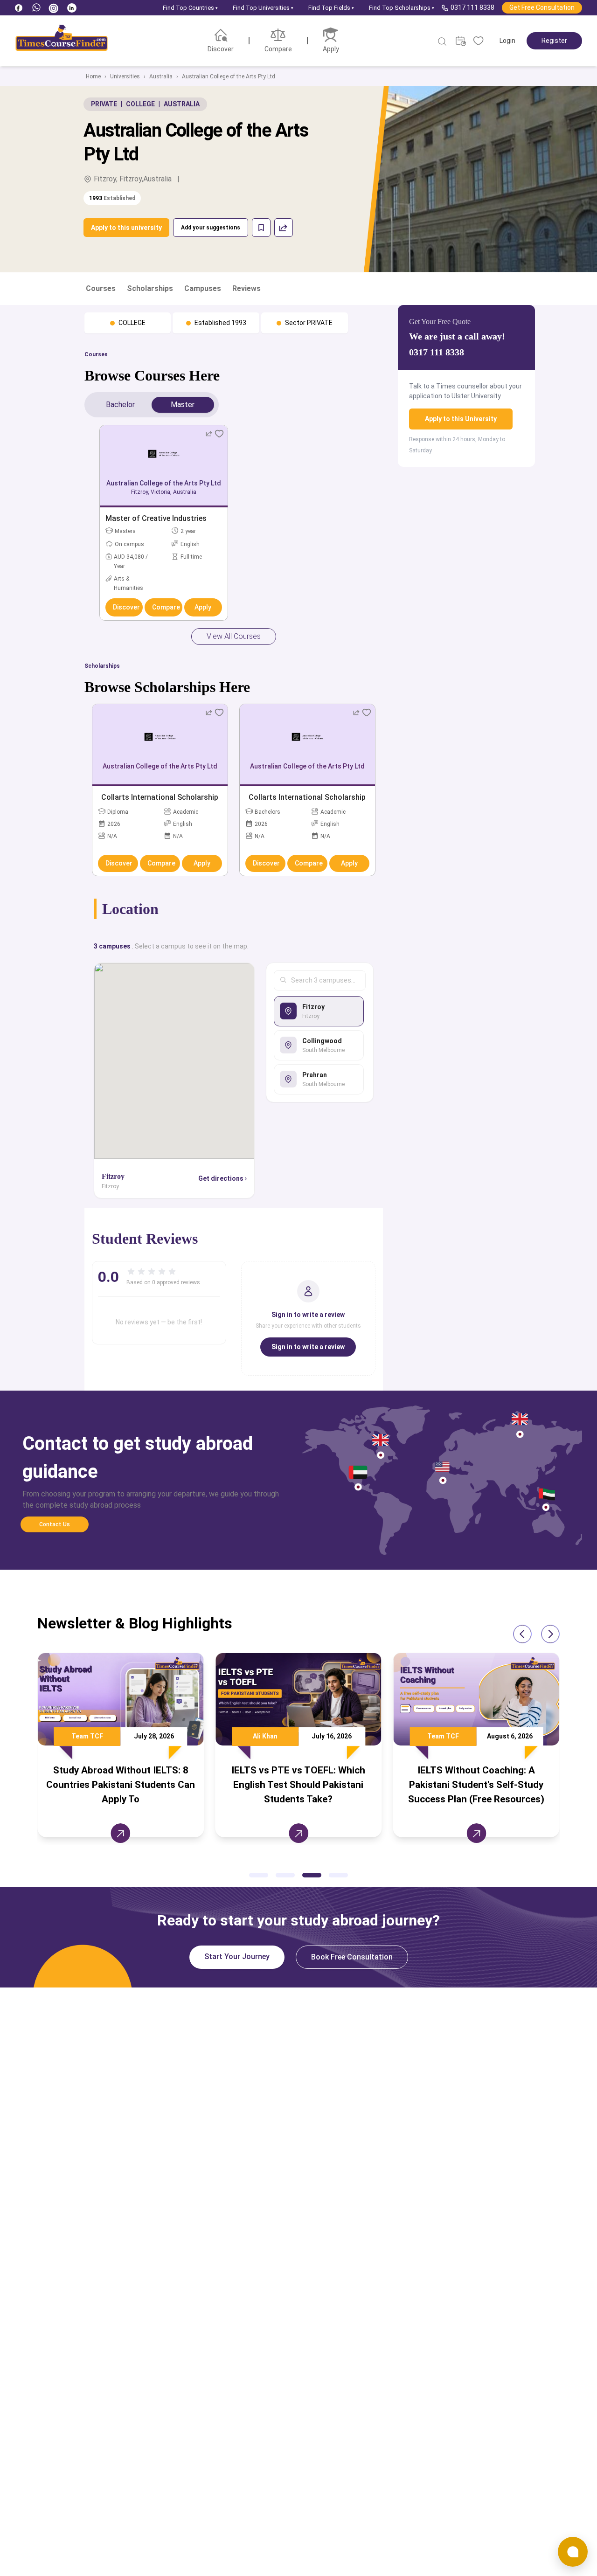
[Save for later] (261, 228)
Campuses (203, 288)
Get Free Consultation (542, 7)
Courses (101, 288)
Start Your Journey (237, 1956)
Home (93, 76)
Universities (125, 76)
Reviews (246, 288)
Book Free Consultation (352, 1957)
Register (554, 41)
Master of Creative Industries (156, 518)
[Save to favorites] (219, 434)
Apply (203, 607)
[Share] (284, 228)
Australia (161, 76)
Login (507, 41)
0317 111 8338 (472, 7)
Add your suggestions (211, 228)
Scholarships (150, 288)
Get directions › (222, 1178)
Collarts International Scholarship (160, 797)
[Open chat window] (573, 2552)
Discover (126, 607)
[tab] (120, 405)
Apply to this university (126, 228)
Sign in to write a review (308, 1347)
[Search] (443, 42)
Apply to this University (461, 419)
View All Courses (234, 636)
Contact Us (55, 1524)
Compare (166, 607)
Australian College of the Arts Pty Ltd (229, 76)
